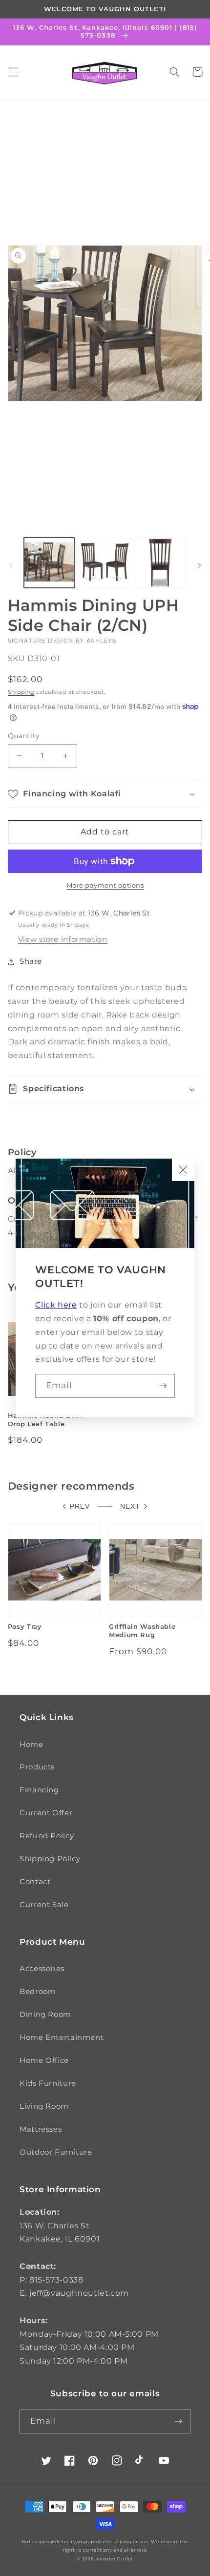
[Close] (183, 1170)
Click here (56, 1305)
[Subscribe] (163, 1386)
